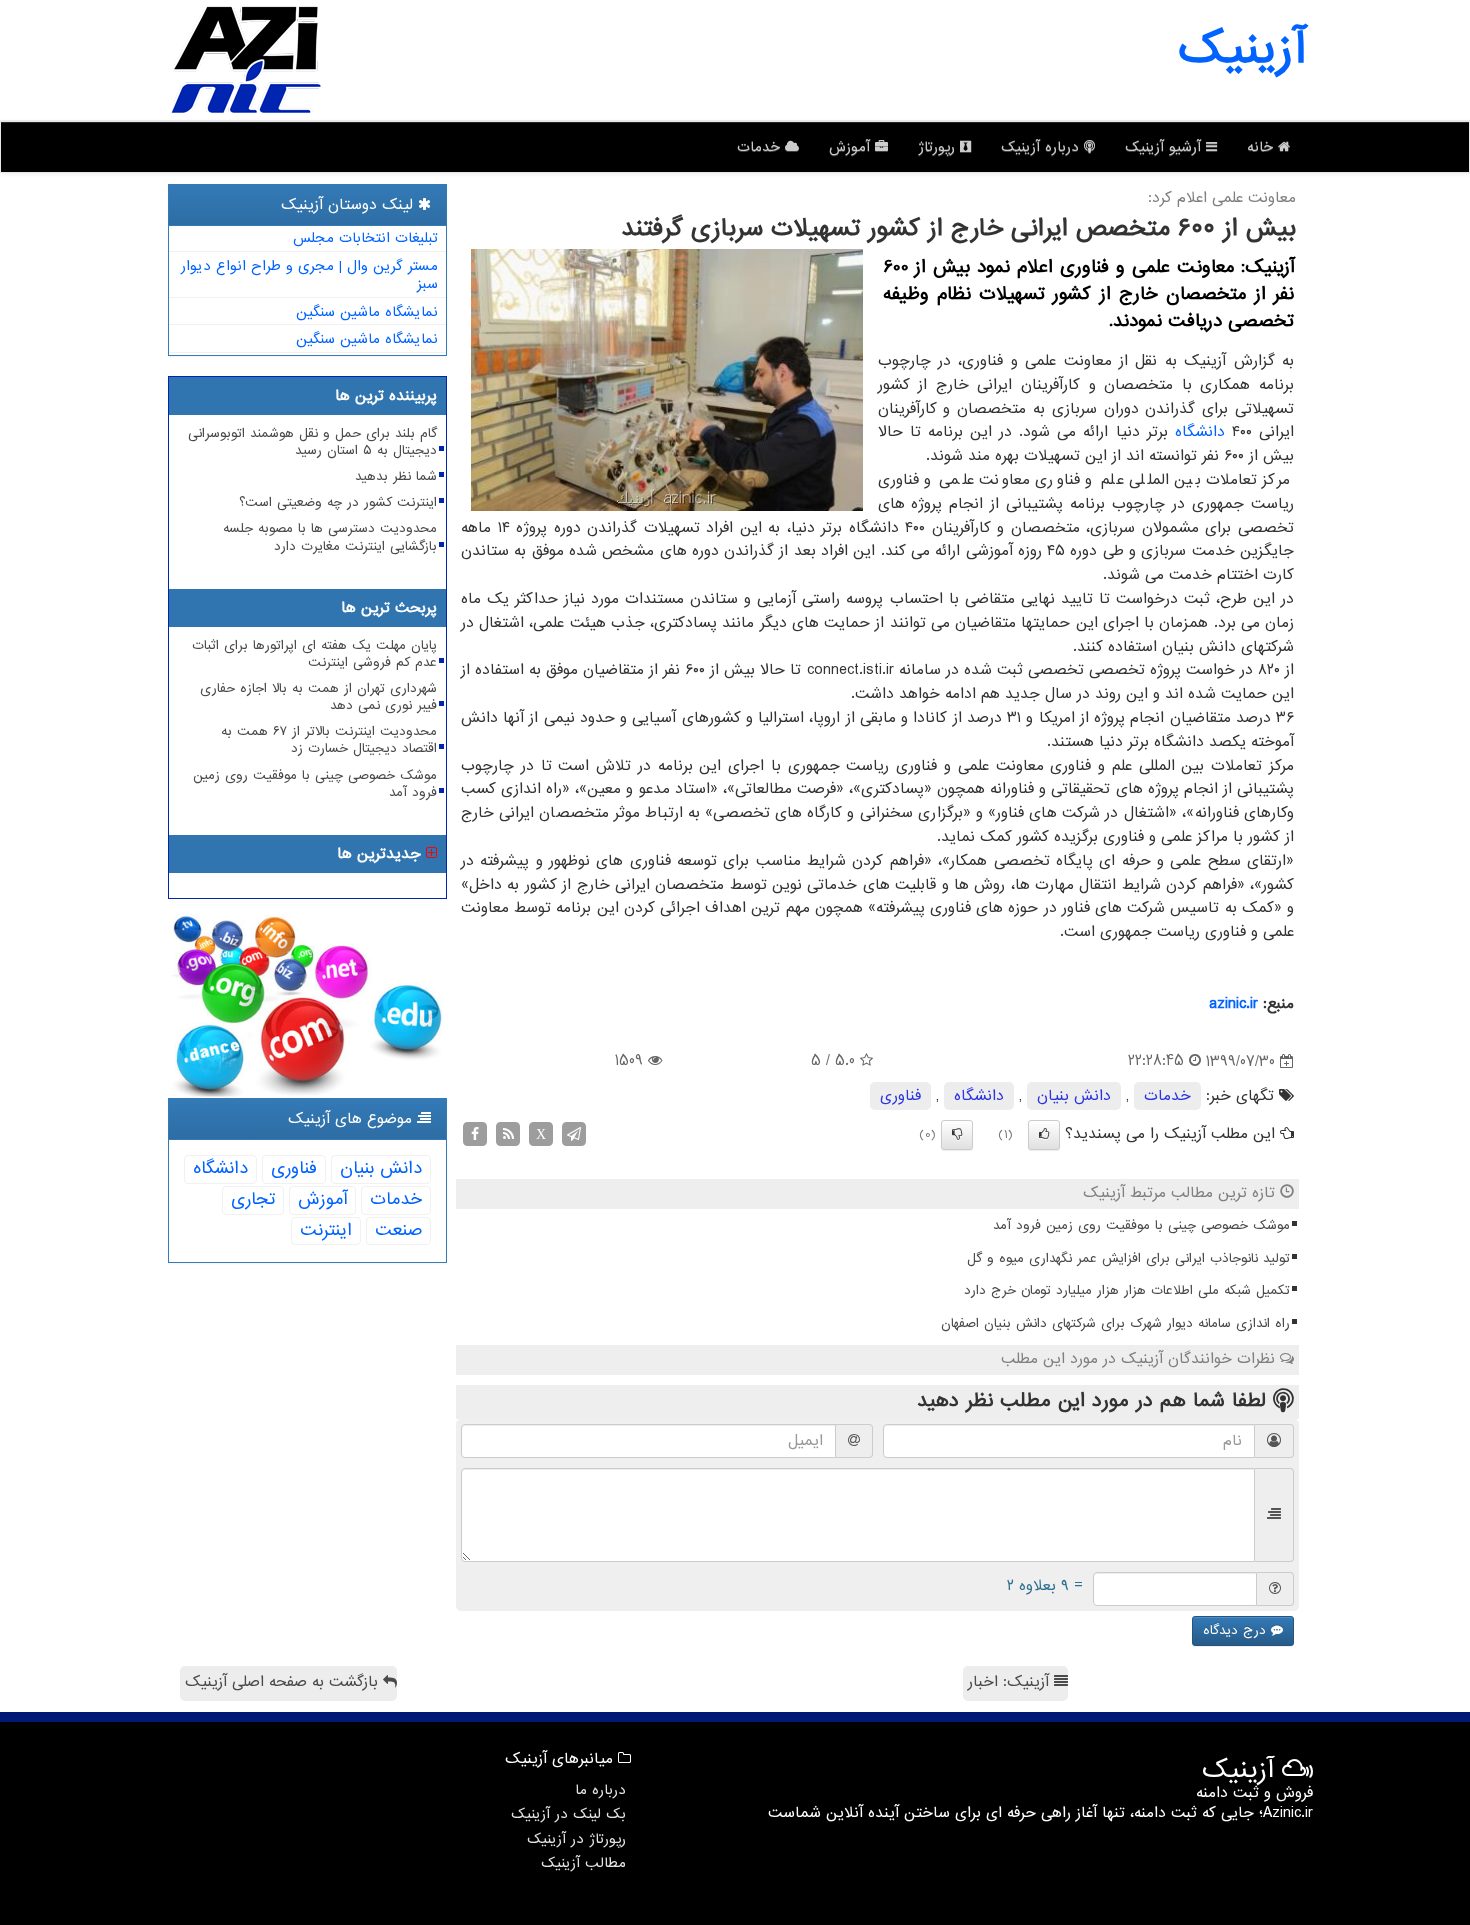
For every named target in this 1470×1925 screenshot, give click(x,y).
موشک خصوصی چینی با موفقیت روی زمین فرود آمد (1141, 1225)
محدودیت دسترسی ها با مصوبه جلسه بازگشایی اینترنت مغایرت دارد (330, 537)
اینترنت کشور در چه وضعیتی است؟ (338, 502)
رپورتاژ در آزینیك (576, 1839)
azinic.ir (1233, 1004)
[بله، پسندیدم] (1044, 1135)
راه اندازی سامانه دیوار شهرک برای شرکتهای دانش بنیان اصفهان (1115, 1323)
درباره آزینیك (1042, 147)
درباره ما (600, 1790)
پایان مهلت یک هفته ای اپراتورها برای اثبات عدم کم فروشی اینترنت (314, 654)
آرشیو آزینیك (1165, 147)
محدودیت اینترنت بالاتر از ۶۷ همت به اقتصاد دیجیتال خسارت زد (329, 740)
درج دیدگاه (1237, 1630)
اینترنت (326, 1230)
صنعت (398, 1230)
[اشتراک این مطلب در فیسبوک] (475, 1134)
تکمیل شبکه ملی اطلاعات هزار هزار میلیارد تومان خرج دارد (1127, 1290)
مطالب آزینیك (583, 1863)
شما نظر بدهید (396, 476)
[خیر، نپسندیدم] (957, 1135)
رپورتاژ (939, 147)
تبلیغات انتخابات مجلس (365, 238)
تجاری (253, 1199)
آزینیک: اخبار (1011, 1682)
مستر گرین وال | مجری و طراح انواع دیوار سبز (309, 275)
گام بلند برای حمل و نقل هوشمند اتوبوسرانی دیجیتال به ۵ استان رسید (312, 442)
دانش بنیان (1074, 1096)
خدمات (761, 147)
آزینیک (1242, 50)
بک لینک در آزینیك (568, 1814)
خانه (1262, 147)
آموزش (852, 147)
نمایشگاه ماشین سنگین (367, 312)
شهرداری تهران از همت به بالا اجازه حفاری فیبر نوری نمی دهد (318, 697)
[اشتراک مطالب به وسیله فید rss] (508, 1134)
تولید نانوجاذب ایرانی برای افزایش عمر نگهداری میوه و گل (1128, 1258)
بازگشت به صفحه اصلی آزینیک (284, 1682)
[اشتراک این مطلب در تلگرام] (574, 1134)
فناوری (900, 1096)
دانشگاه (1200, 432)
